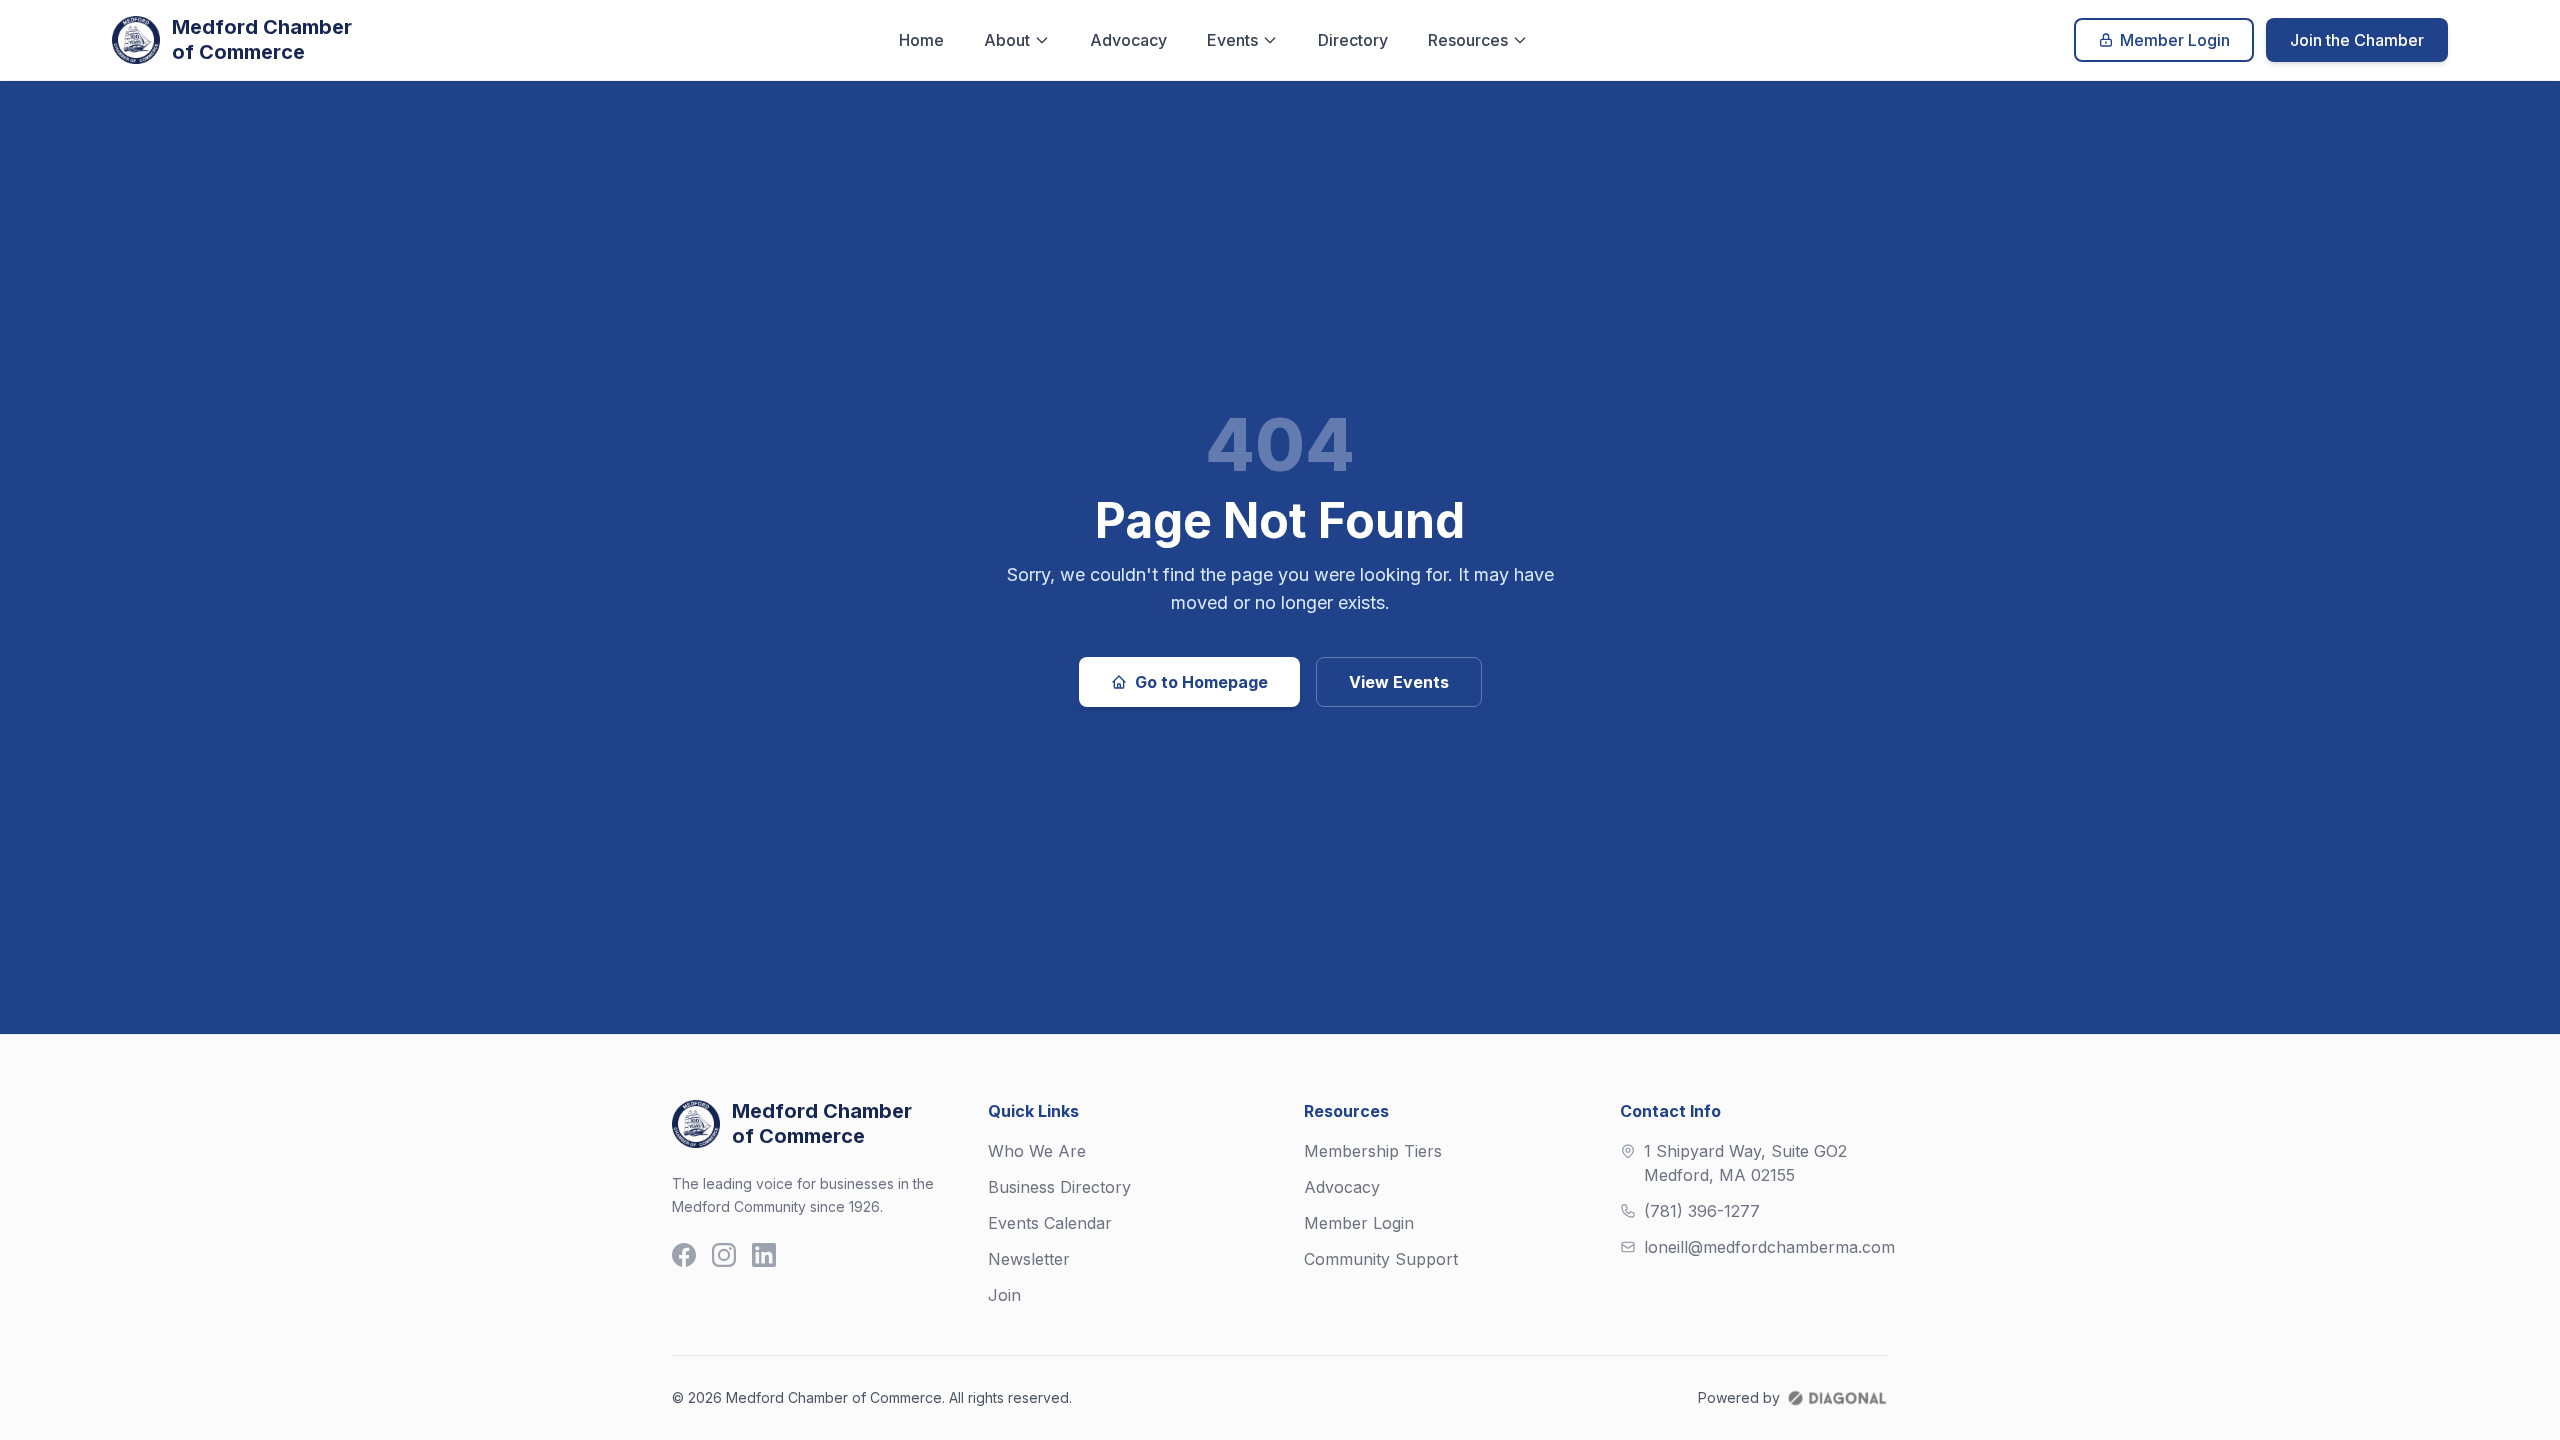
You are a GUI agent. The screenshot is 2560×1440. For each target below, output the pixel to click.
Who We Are (1037, 1151)
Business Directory (1059, 1187)
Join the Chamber (2357, 40)
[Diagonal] (1837, 1398)
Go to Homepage (1201, 682)
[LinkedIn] (764, 1255)
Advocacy (1128, 40)
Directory (1353, 40)
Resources (1468, 40)
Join (1004, 1295)
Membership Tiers (1373, 1151)
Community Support (1381, 1259)
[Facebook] (684, 1255)
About (1007, 40)
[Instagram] (724, 1255)
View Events (1399, 682)
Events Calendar (1050, 1223)
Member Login (2175, 40)
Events (1232, 40)
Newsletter (1029, 1259)
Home (921, 40)
